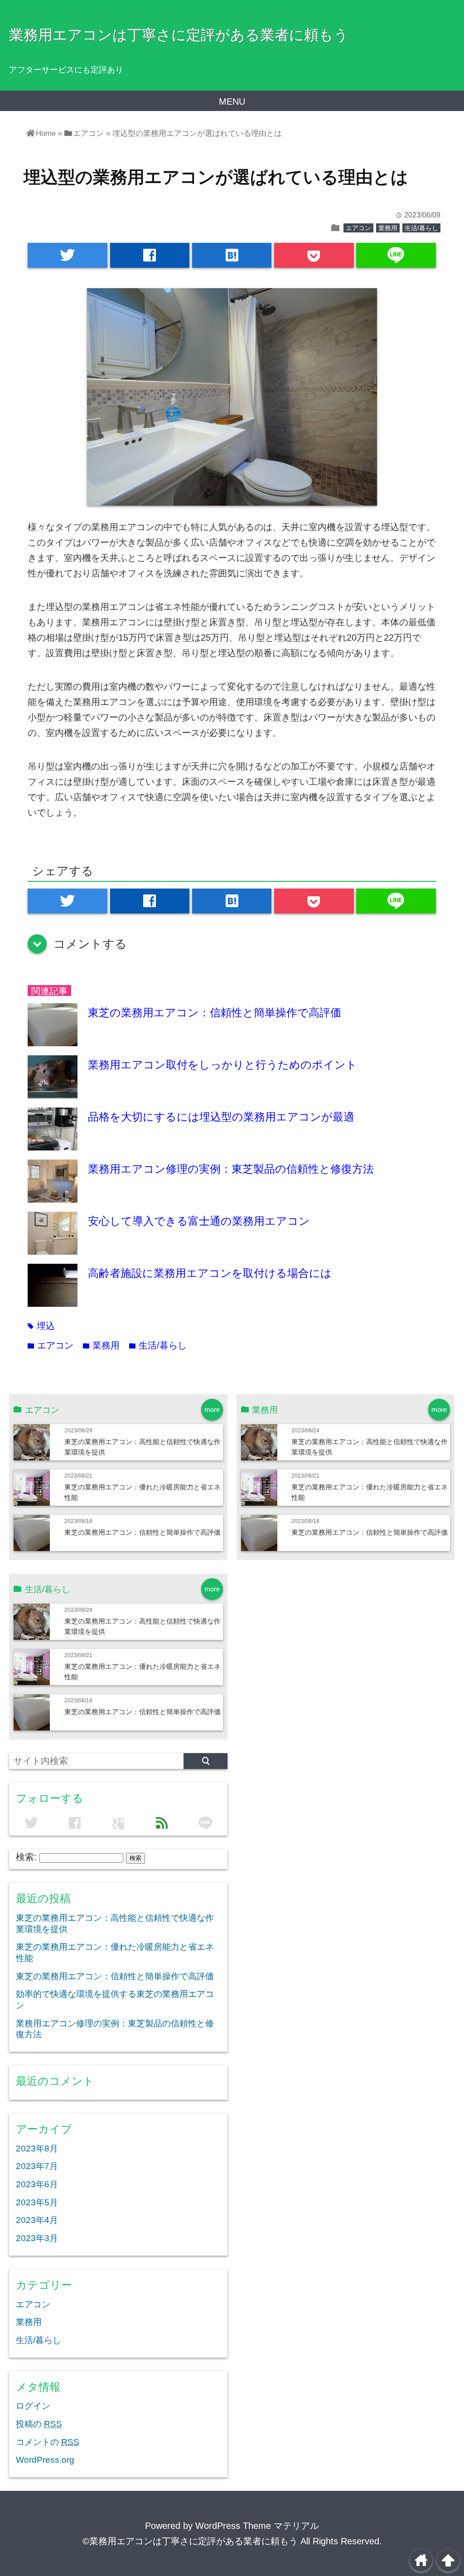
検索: (26, 1857)
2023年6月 (37, 2184)
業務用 (388, 228)
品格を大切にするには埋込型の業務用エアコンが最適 (221, 1117)
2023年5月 (37, 2202)
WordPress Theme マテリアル (257, 2526)
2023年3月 (37, 2238)
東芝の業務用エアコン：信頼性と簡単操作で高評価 (215, 1013)
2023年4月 (37, 2220)
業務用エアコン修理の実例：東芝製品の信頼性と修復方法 (231, 1169)
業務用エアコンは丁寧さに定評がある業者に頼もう (179, 35)
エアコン (358, 228)
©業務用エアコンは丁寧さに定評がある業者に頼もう (190, 2541)
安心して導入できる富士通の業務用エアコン (199, 1221)
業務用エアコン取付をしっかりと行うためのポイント (222, 1065)
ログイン (33, 2406)
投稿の (39, 2424)
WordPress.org (45, 2460)
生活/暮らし (421, 228)
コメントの (48, 2442)
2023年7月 (37, 2166)
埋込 (41, 1326)
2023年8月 (37, 2148)
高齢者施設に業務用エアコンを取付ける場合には (210, 1273)
